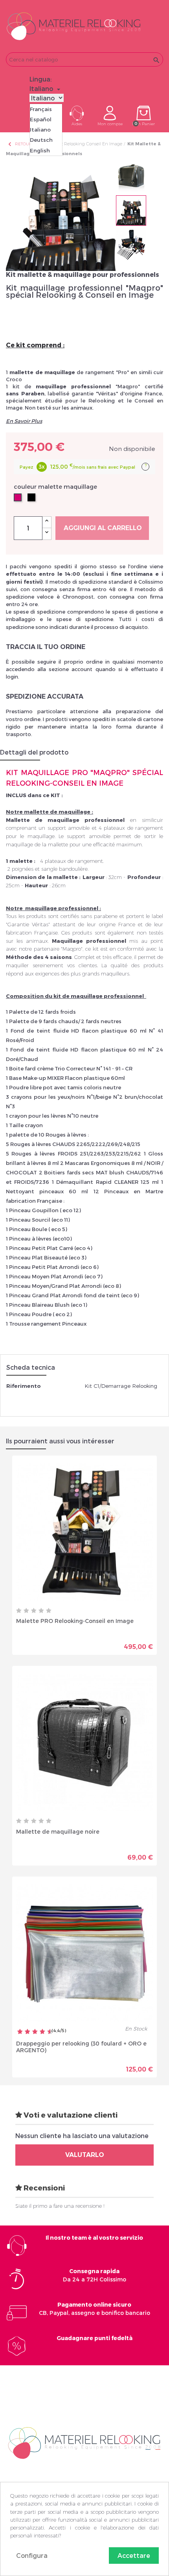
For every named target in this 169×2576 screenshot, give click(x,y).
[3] (34, 1611)
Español (41, 119)
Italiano (40, 130)
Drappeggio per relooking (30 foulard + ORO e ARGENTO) (81, 2047)
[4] (41, 1611)
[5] (49, 1611)
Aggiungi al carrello (103, 528)
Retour (20, 144)
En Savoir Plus (24, 421)
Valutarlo (85, 2155)
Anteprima (57, 1641)
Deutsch (41, 140)
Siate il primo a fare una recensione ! (60, 2206)
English (40, 150)
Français (41, 109)
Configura (32, 2555)
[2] (26, 1611)
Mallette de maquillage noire (58, 1831)
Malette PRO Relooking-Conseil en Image (75, 1621)
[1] (19, 1611)
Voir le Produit (119, 1641)
